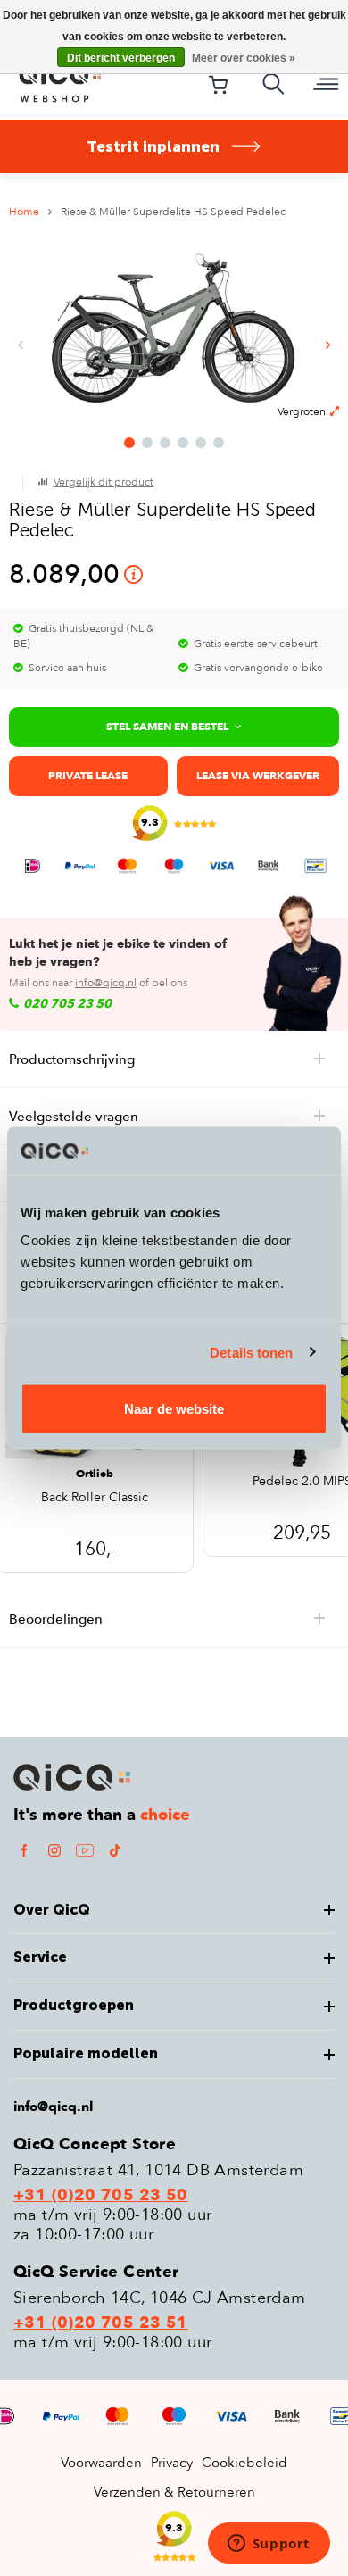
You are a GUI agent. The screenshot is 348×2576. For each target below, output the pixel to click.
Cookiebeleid (244, 2463)
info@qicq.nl (106, 983)
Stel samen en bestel (167, 727)
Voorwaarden (101, 2463)
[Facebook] (24, 1850)
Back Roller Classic (95, 1499)
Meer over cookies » (244, 58)
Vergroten (302, 411)
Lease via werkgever (258, 776)
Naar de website (174, 1409)
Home (24, 212)
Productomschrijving (72, 1059)
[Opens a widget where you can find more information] (269, 2545)
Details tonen (251, 1352)
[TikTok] (115, 1850)
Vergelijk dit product (104, 482)
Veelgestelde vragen (74, 1117)
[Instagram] (54, 1850)
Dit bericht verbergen (121, 58)
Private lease (88, 776)
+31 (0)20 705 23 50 (101, 2196)
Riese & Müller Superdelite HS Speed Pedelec (173, 212)
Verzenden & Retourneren (174, 2492)
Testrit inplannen (153, 146)
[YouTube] (85, 1850)
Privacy (172, 2463)
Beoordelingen (56, 1619)
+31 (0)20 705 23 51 (101, 2323)
